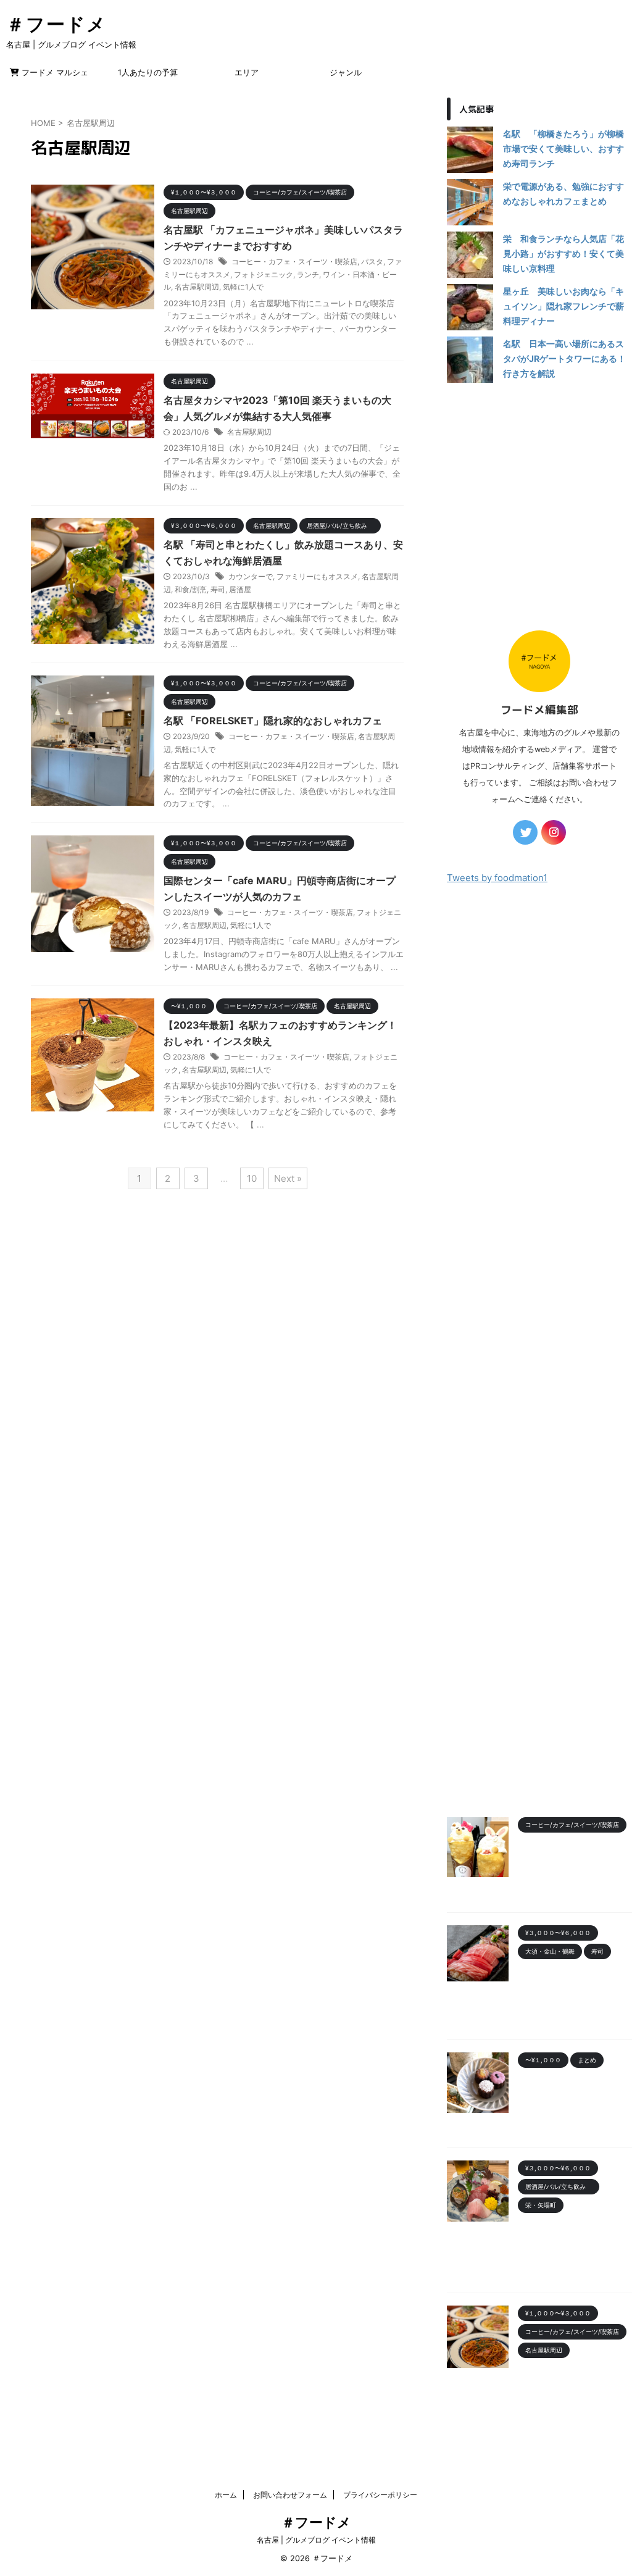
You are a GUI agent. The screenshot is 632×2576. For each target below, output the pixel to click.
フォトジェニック (264, 274)
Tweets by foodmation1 (497, 878)
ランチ (308, 274)
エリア (247, 72)
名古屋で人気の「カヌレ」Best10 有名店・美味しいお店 (573, 2096)
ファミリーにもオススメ (317, 576)
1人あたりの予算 (148, 72)
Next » (288, 1178)
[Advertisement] (539, 500)
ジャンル (346, 72)
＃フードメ (56, 24)
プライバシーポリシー (380, 2495)
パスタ (372, 261)
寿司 (218, 589)
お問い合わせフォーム (290, 2495)
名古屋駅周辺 (197, 287)
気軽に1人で (243, 287)
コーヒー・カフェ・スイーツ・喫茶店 (294, 261)
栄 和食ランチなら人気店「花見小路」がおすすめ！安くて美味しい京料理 (563, 253)
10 (252, 1178)
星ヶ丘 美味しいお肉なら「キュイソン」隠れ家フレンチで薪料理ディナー (563, 306)
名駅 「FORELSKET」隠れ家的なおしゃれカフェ (273, 721)
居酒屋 (240, 589)
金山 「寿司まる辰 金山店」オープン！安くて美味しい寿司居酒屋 (574, 1987)
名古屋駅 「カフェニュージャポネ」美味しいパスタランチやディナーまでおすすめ (575, 2386)
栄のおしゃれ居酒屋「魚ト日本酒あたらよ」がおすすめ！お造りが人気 (574, 2241)
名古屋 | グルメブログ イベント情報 (316, 2540)
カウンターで (251, 576)
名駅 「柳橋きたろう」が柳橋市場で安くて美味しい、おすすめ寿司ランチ (563, 148)
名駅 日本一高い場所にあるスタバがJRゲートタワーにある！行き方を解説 (564, 358)
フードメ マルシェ (54, 72)
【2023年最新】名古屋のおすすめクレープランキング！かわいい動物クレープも (574, 1861)
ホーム (226, 2495)
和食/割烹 (191, 589)
